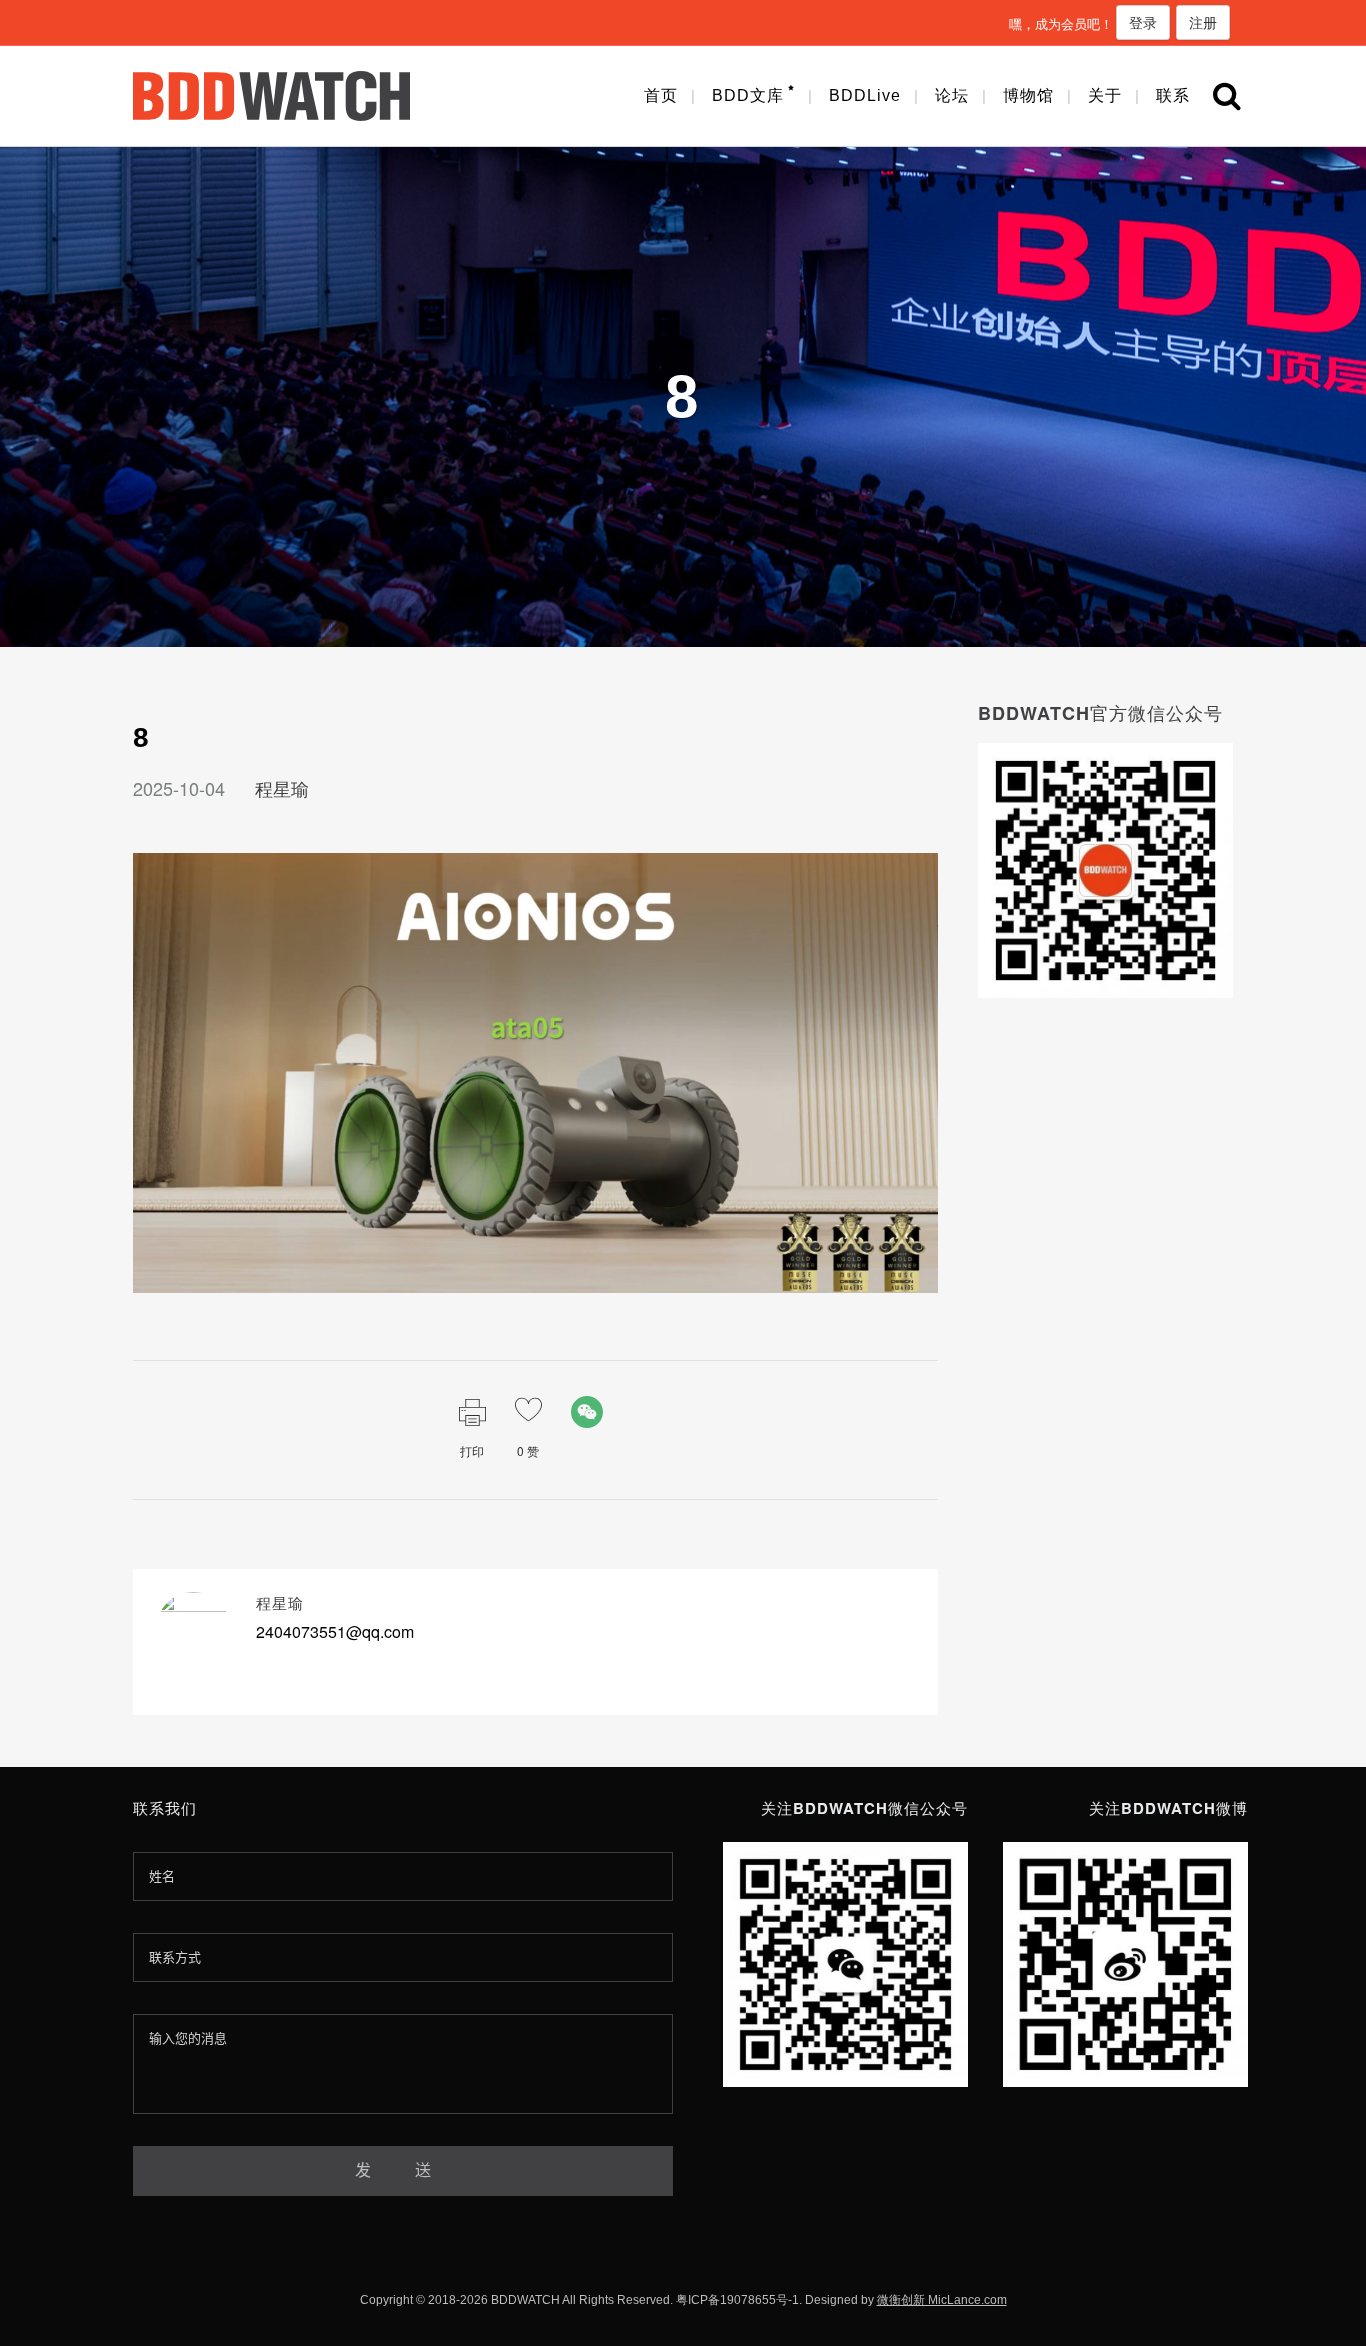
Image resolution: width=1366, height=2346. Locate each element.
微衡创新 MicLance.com (942, 2300)
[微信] (587, 1412)
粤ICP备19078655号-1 (737, 2300)
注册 (1203, 22)
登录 (1143, 22)
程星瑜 (282, 788)
